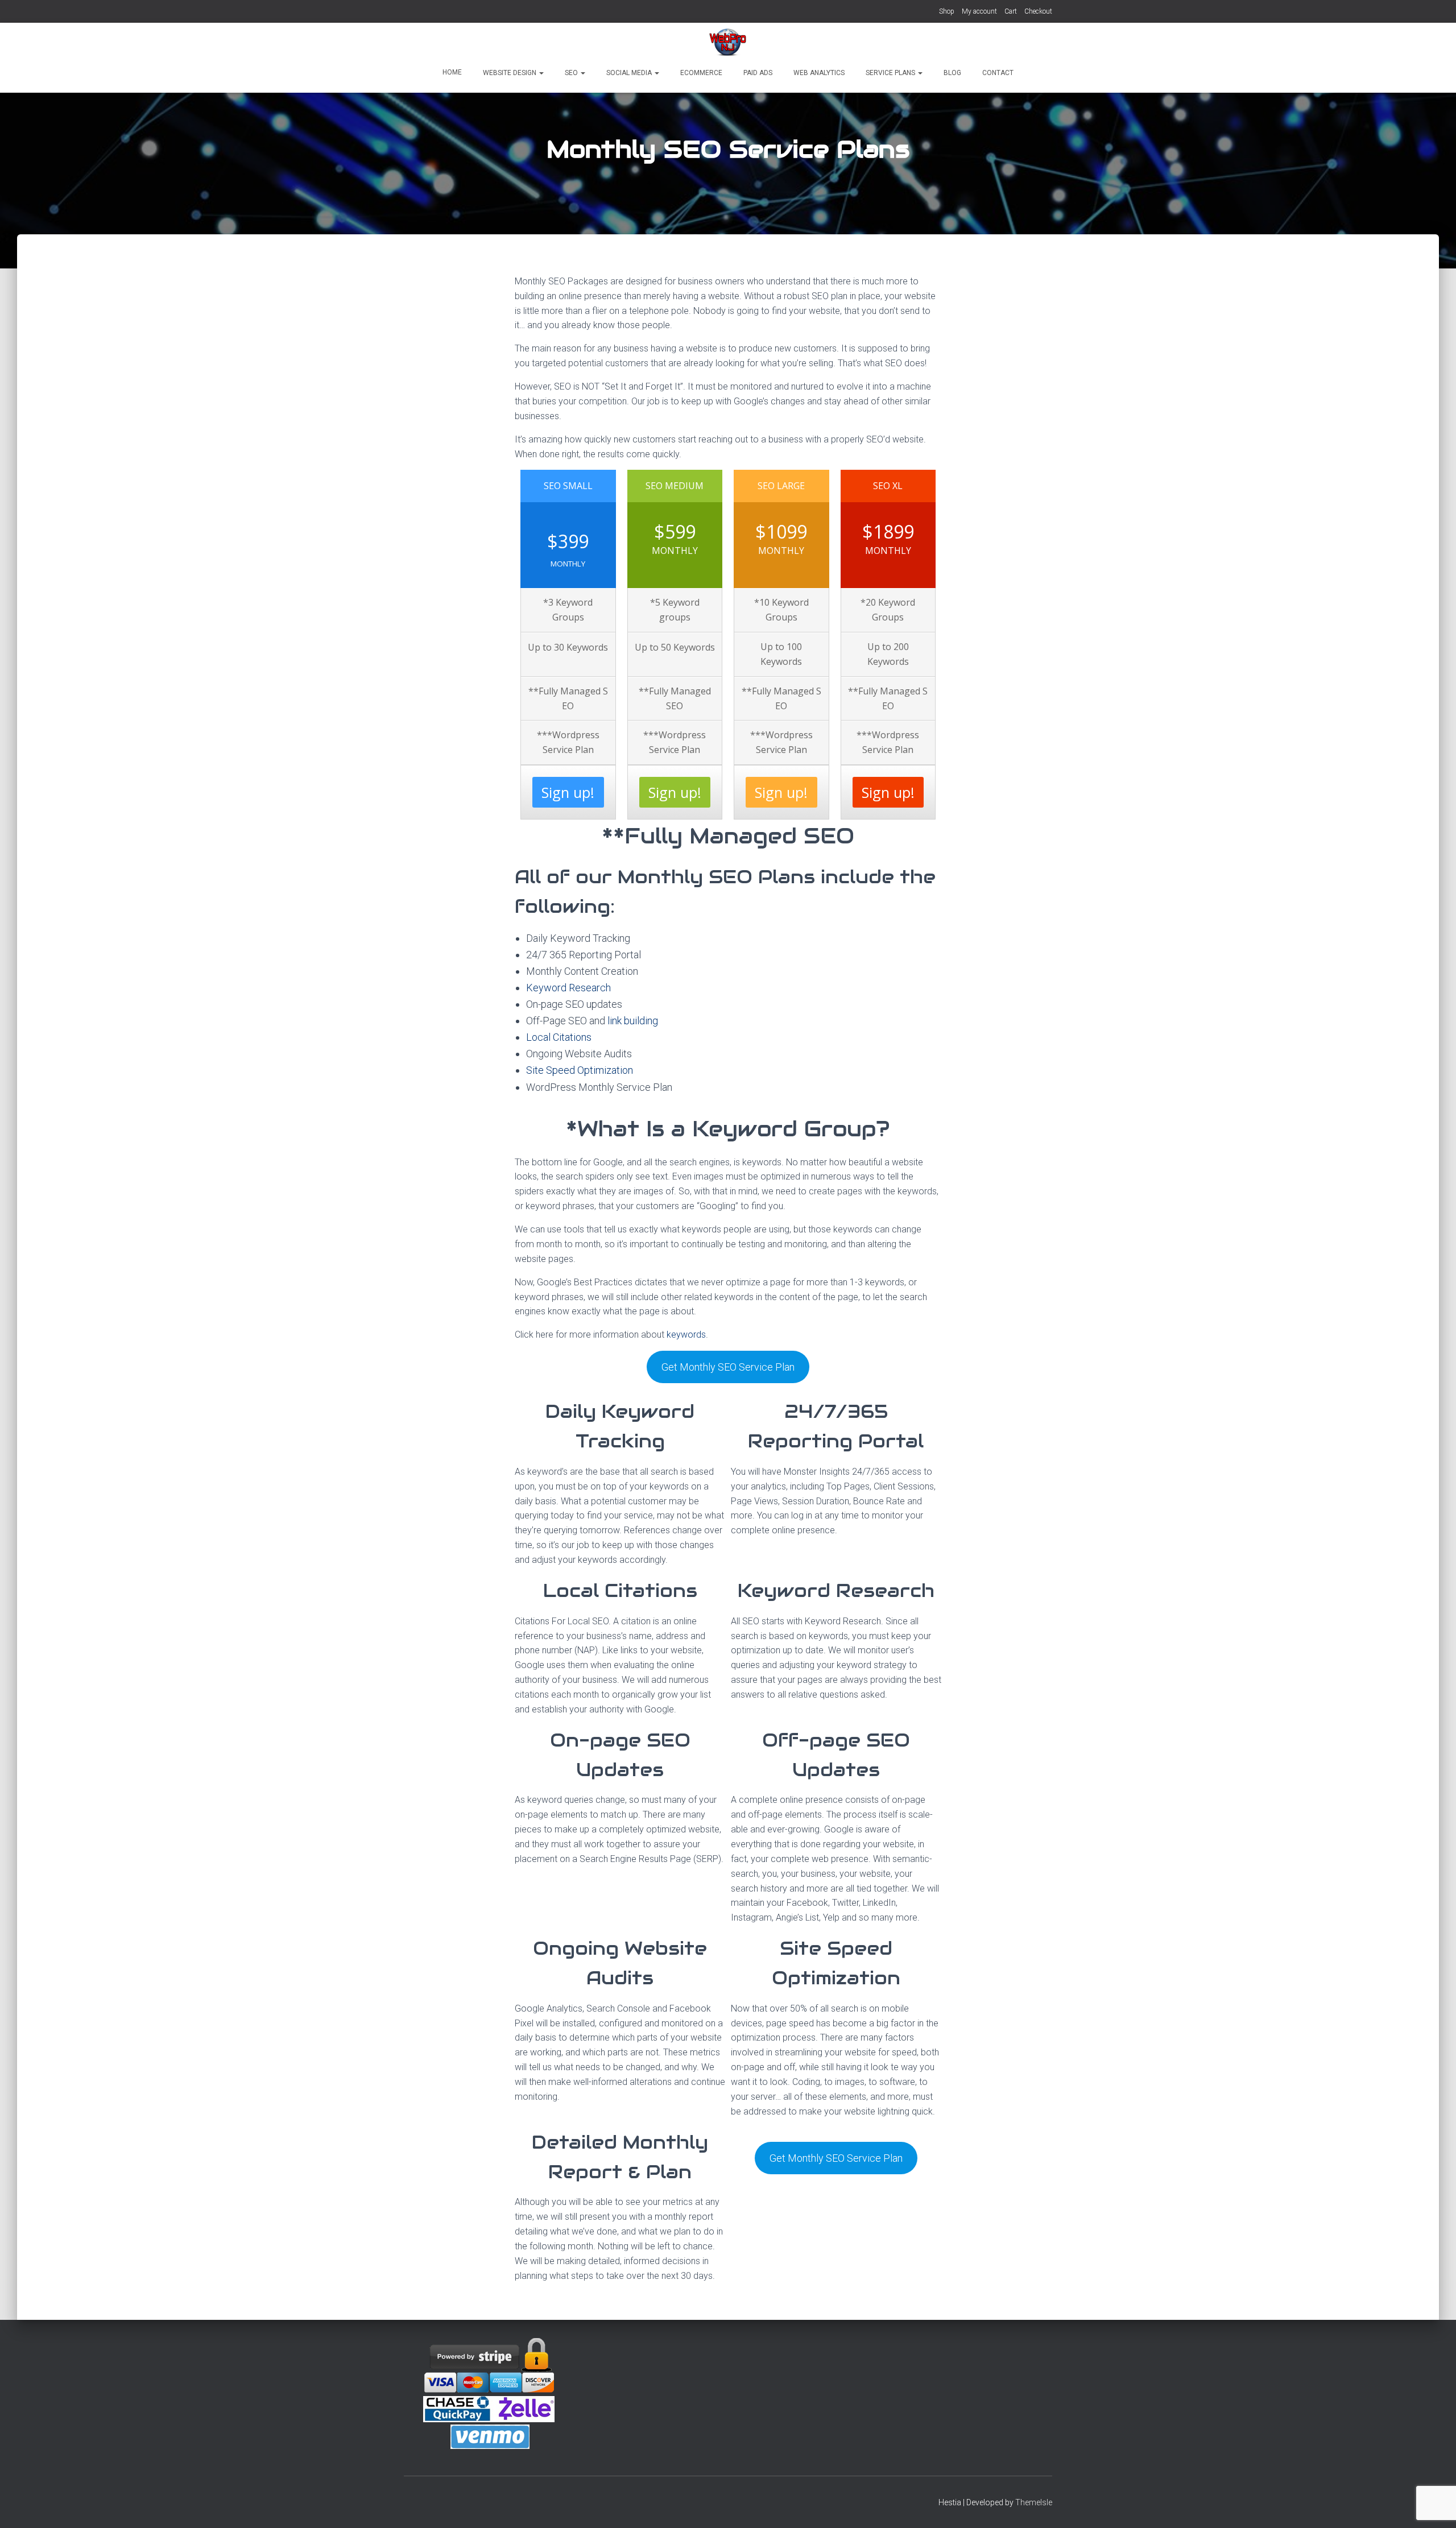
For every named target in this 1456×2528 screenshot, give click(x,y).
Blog (952, 73)
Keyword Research (568, 988)
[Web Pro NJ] (728, 43)
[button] (541, 73)
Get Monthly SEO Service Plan (728, 1367)
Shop (947, 11)
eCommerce (700, 73)
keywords (686, 1335)
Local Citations (559, 1037)
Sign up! (568, 792)
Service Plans (890, 73)
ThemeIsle (1034, 2502)
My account (979, 11)
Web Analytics (818, 73)
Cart (1011, 11)
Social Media (629, 73)
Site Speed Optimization (580, 1070)
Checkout (1038, 11)
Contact (997, 73)
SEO (571, 73)
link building (633, 1021)
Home (452, 72)
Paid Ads (757, 73)
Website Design (510, 73)
